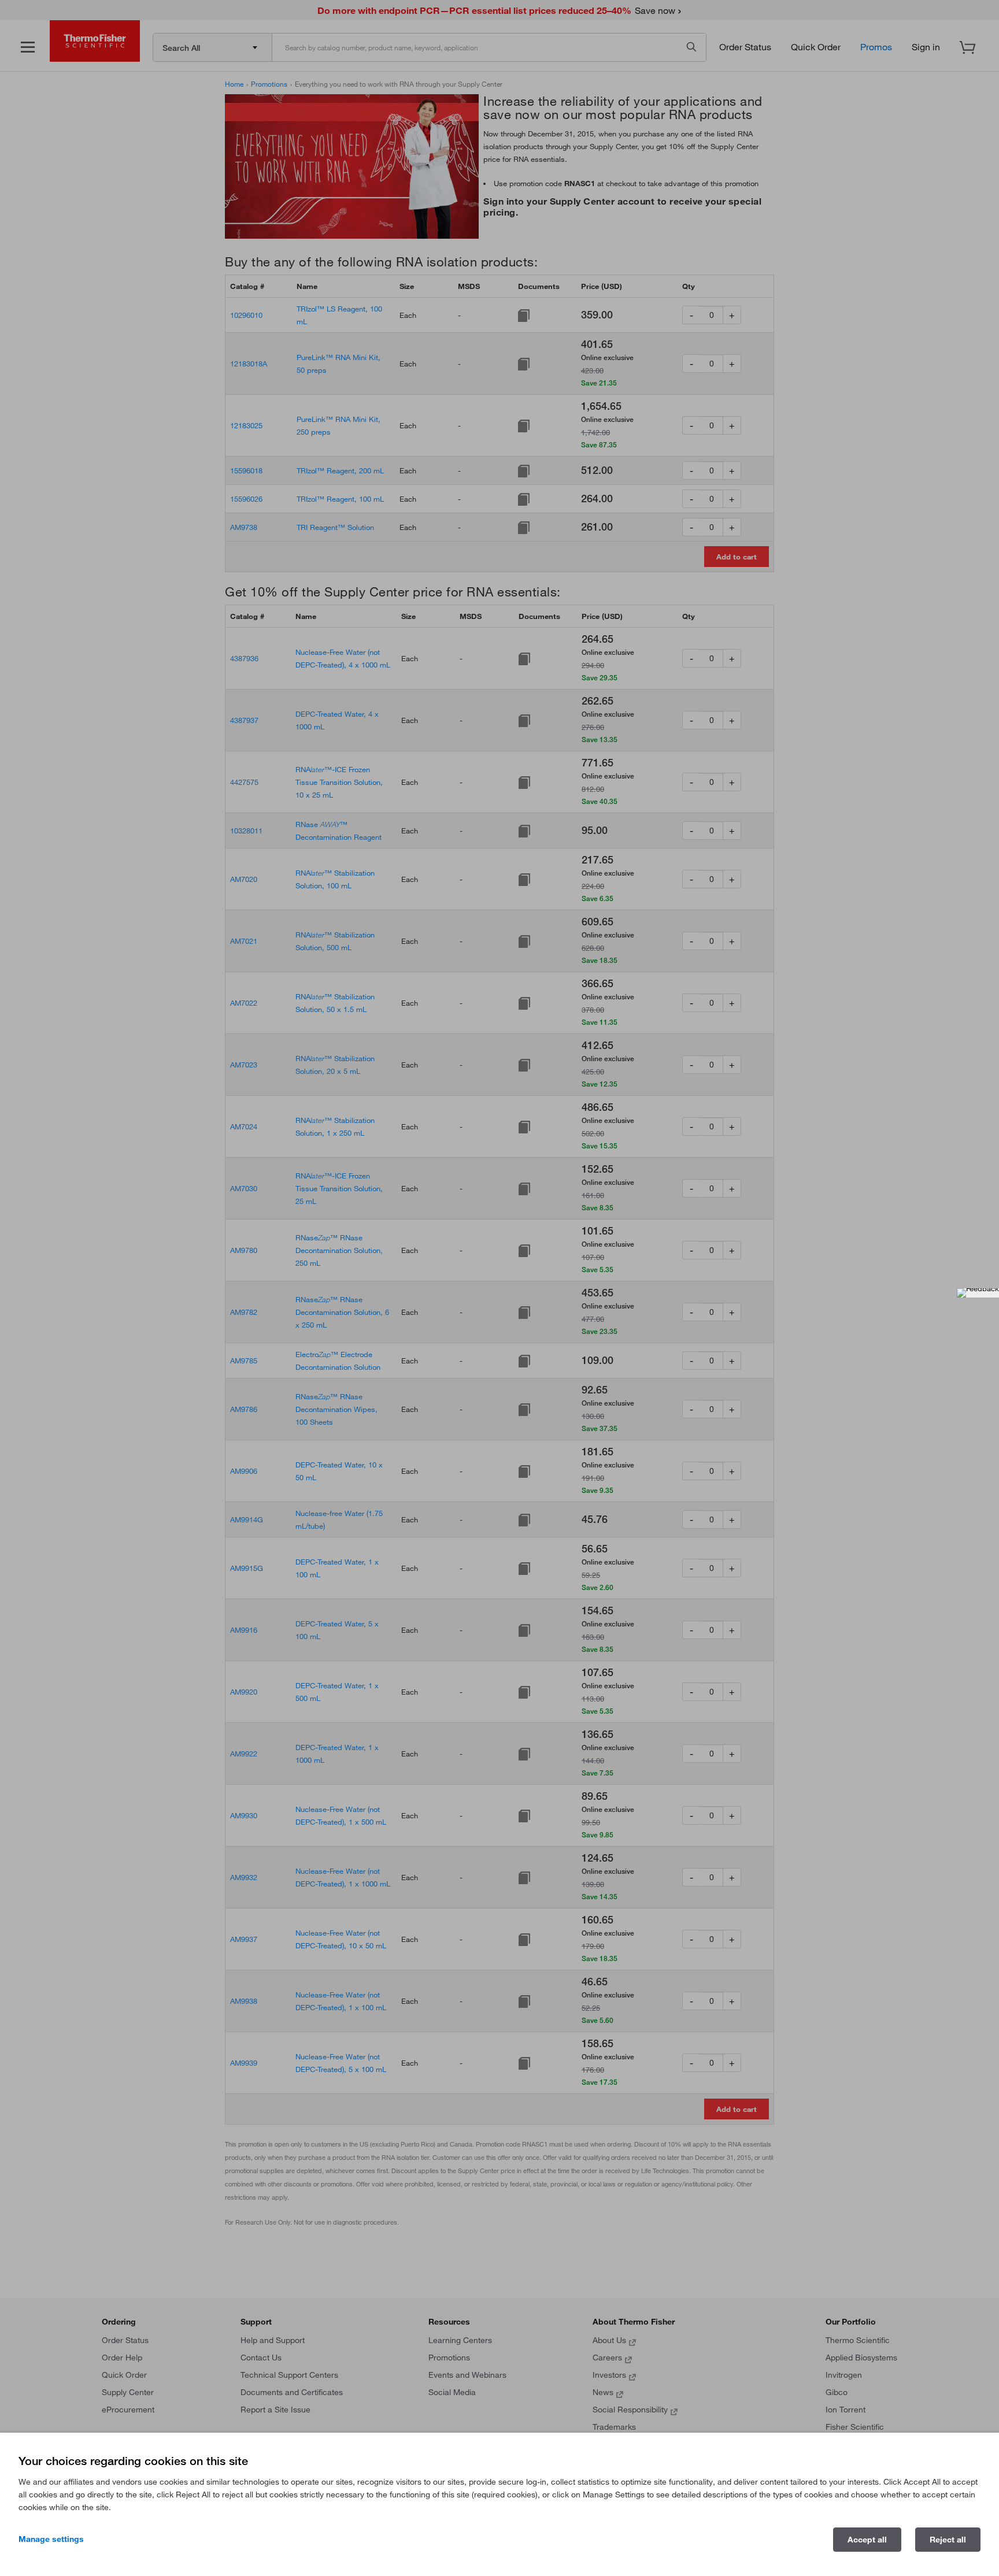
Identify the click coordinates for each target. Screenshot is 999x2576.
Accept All (867, 2540)
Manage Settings (51, 2539)
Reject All (948, 2540)
